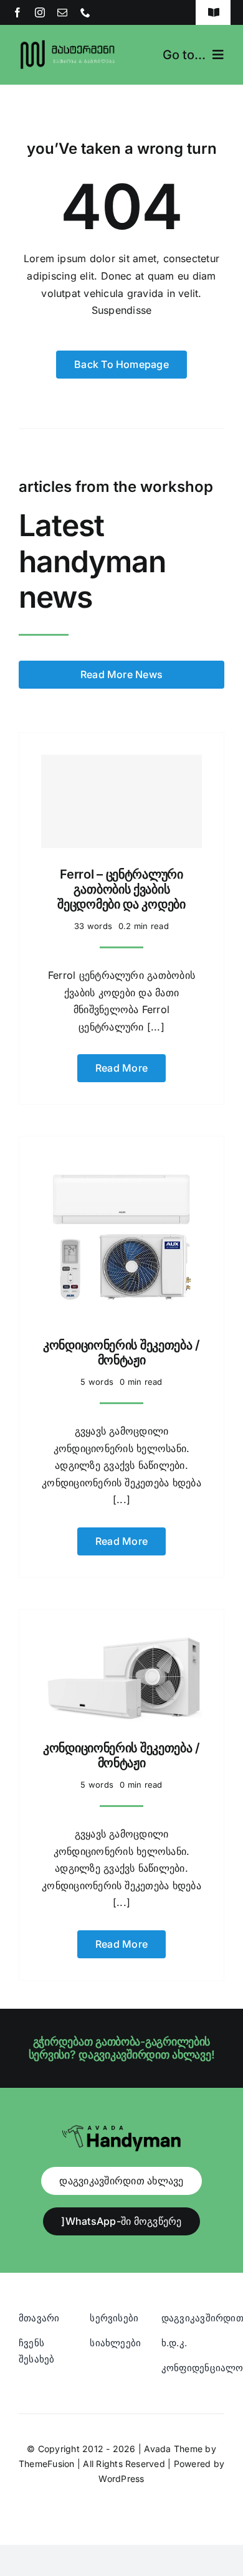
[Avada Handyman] (121, 2130)
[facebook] (17, 12)
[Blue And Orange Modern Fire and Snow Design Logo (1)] (68, 42)
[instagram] (40, 12)
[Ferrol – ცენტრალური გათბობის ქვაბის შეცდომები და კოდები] (121, 801)
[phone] (85, 12)
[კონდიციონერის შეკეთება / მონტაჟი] (121, 1166)
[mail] (62, 12)
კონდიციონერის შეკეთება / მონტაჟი (121, 1352)
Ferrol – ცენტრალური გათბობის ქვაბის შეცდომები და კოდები (121, 889)
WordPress (121, 2479)
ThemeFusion (47, 2464)
